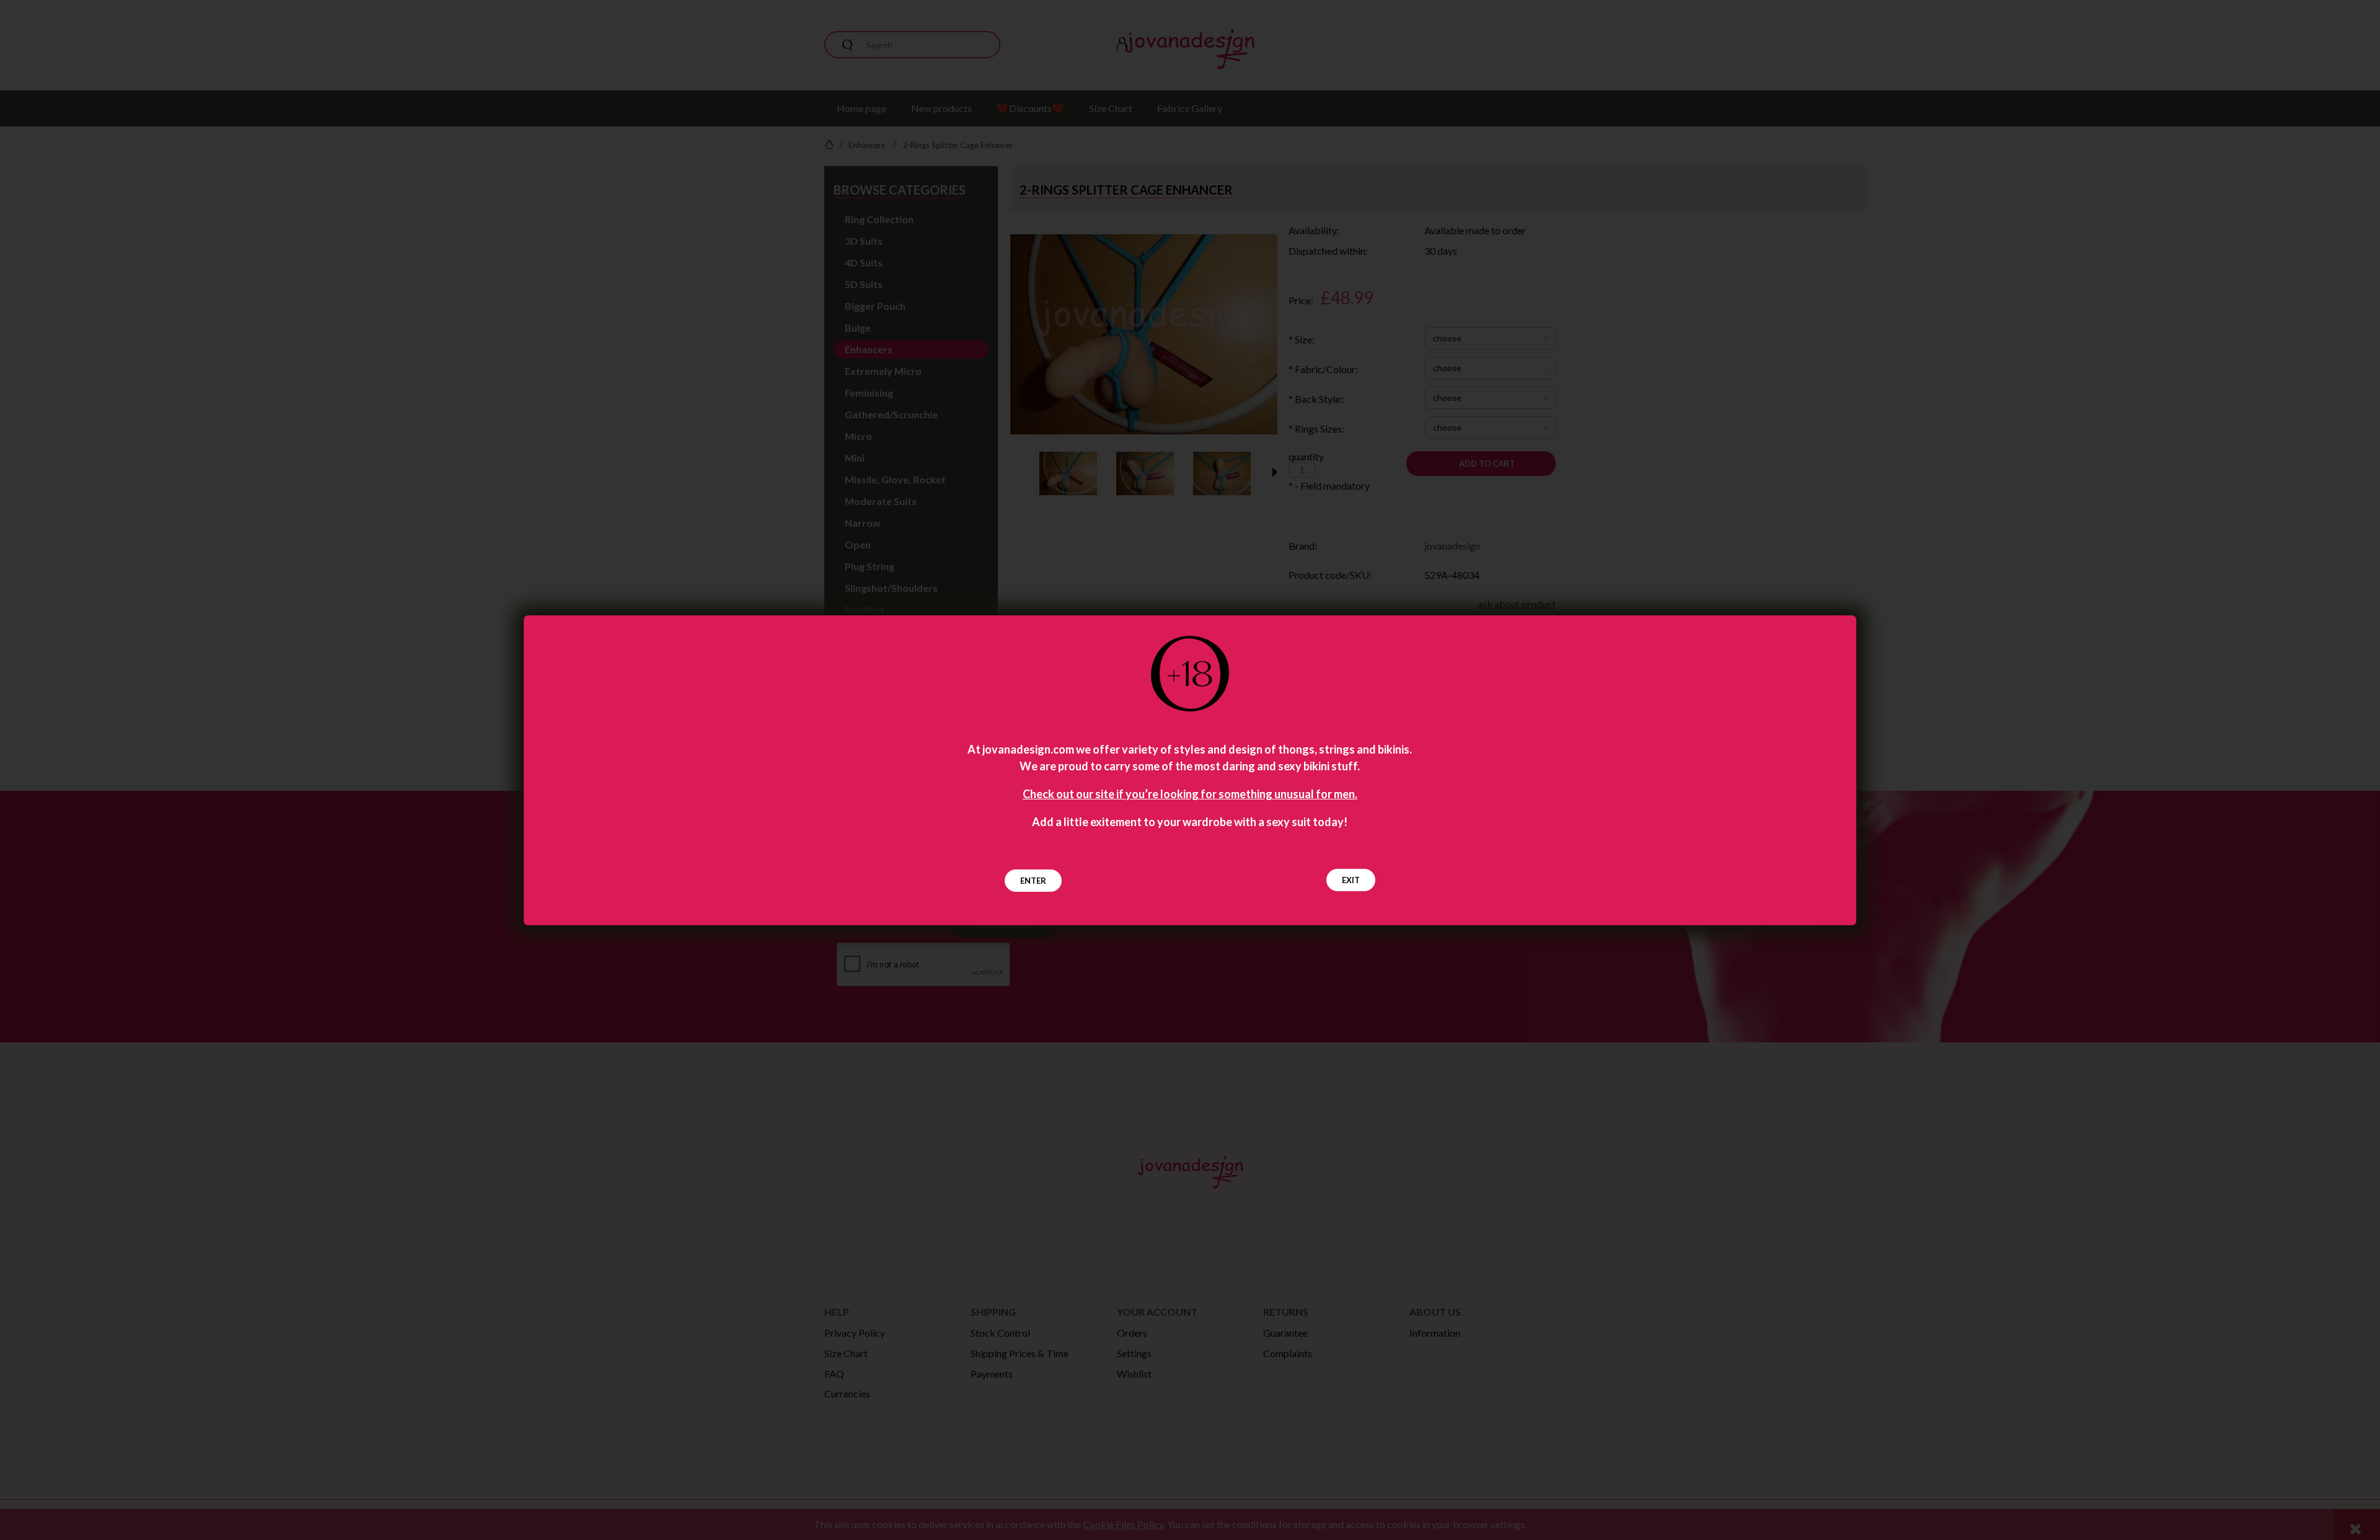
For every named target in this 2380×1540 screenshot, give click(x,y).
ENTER (1033, 881)
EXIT (1351, 880)
